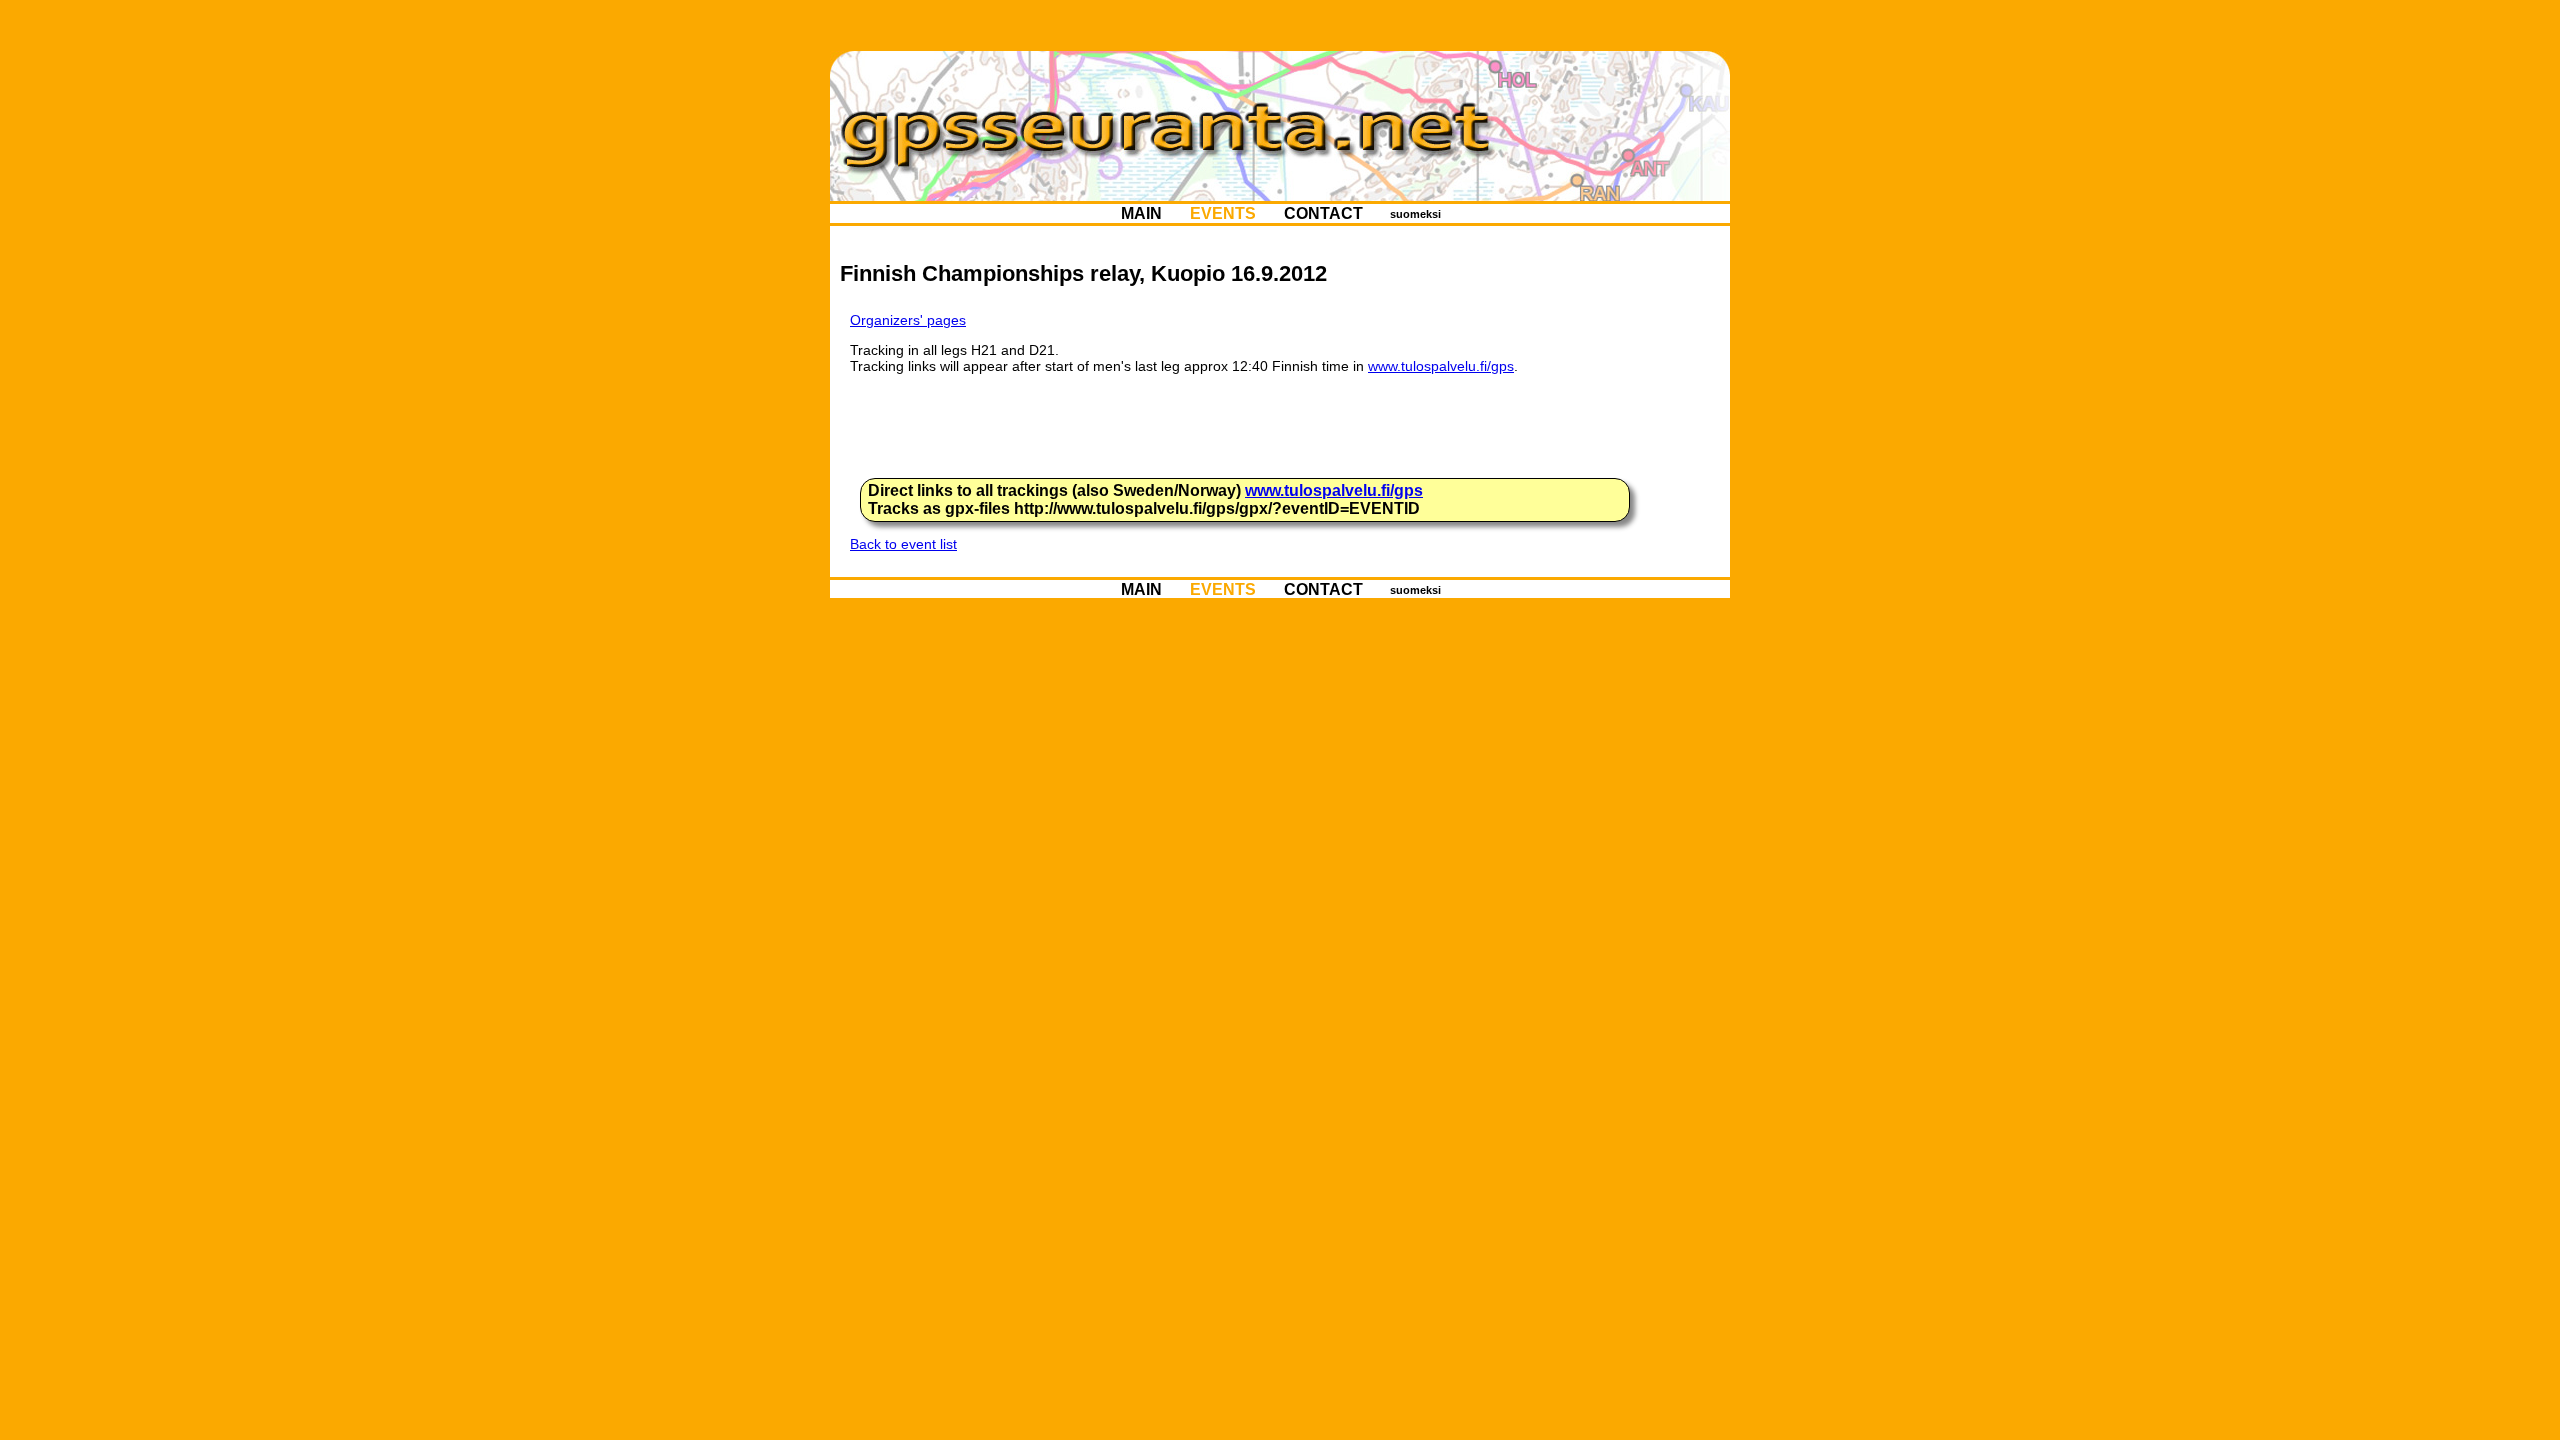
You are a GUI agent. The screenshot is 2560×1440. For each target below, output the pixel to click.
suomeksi (1415, 214)
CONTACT (1323, 213)
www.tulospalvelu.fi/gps (1441, 366)
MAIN (1141, 213)
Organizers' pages (908, 320)
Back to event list (903, 544)
